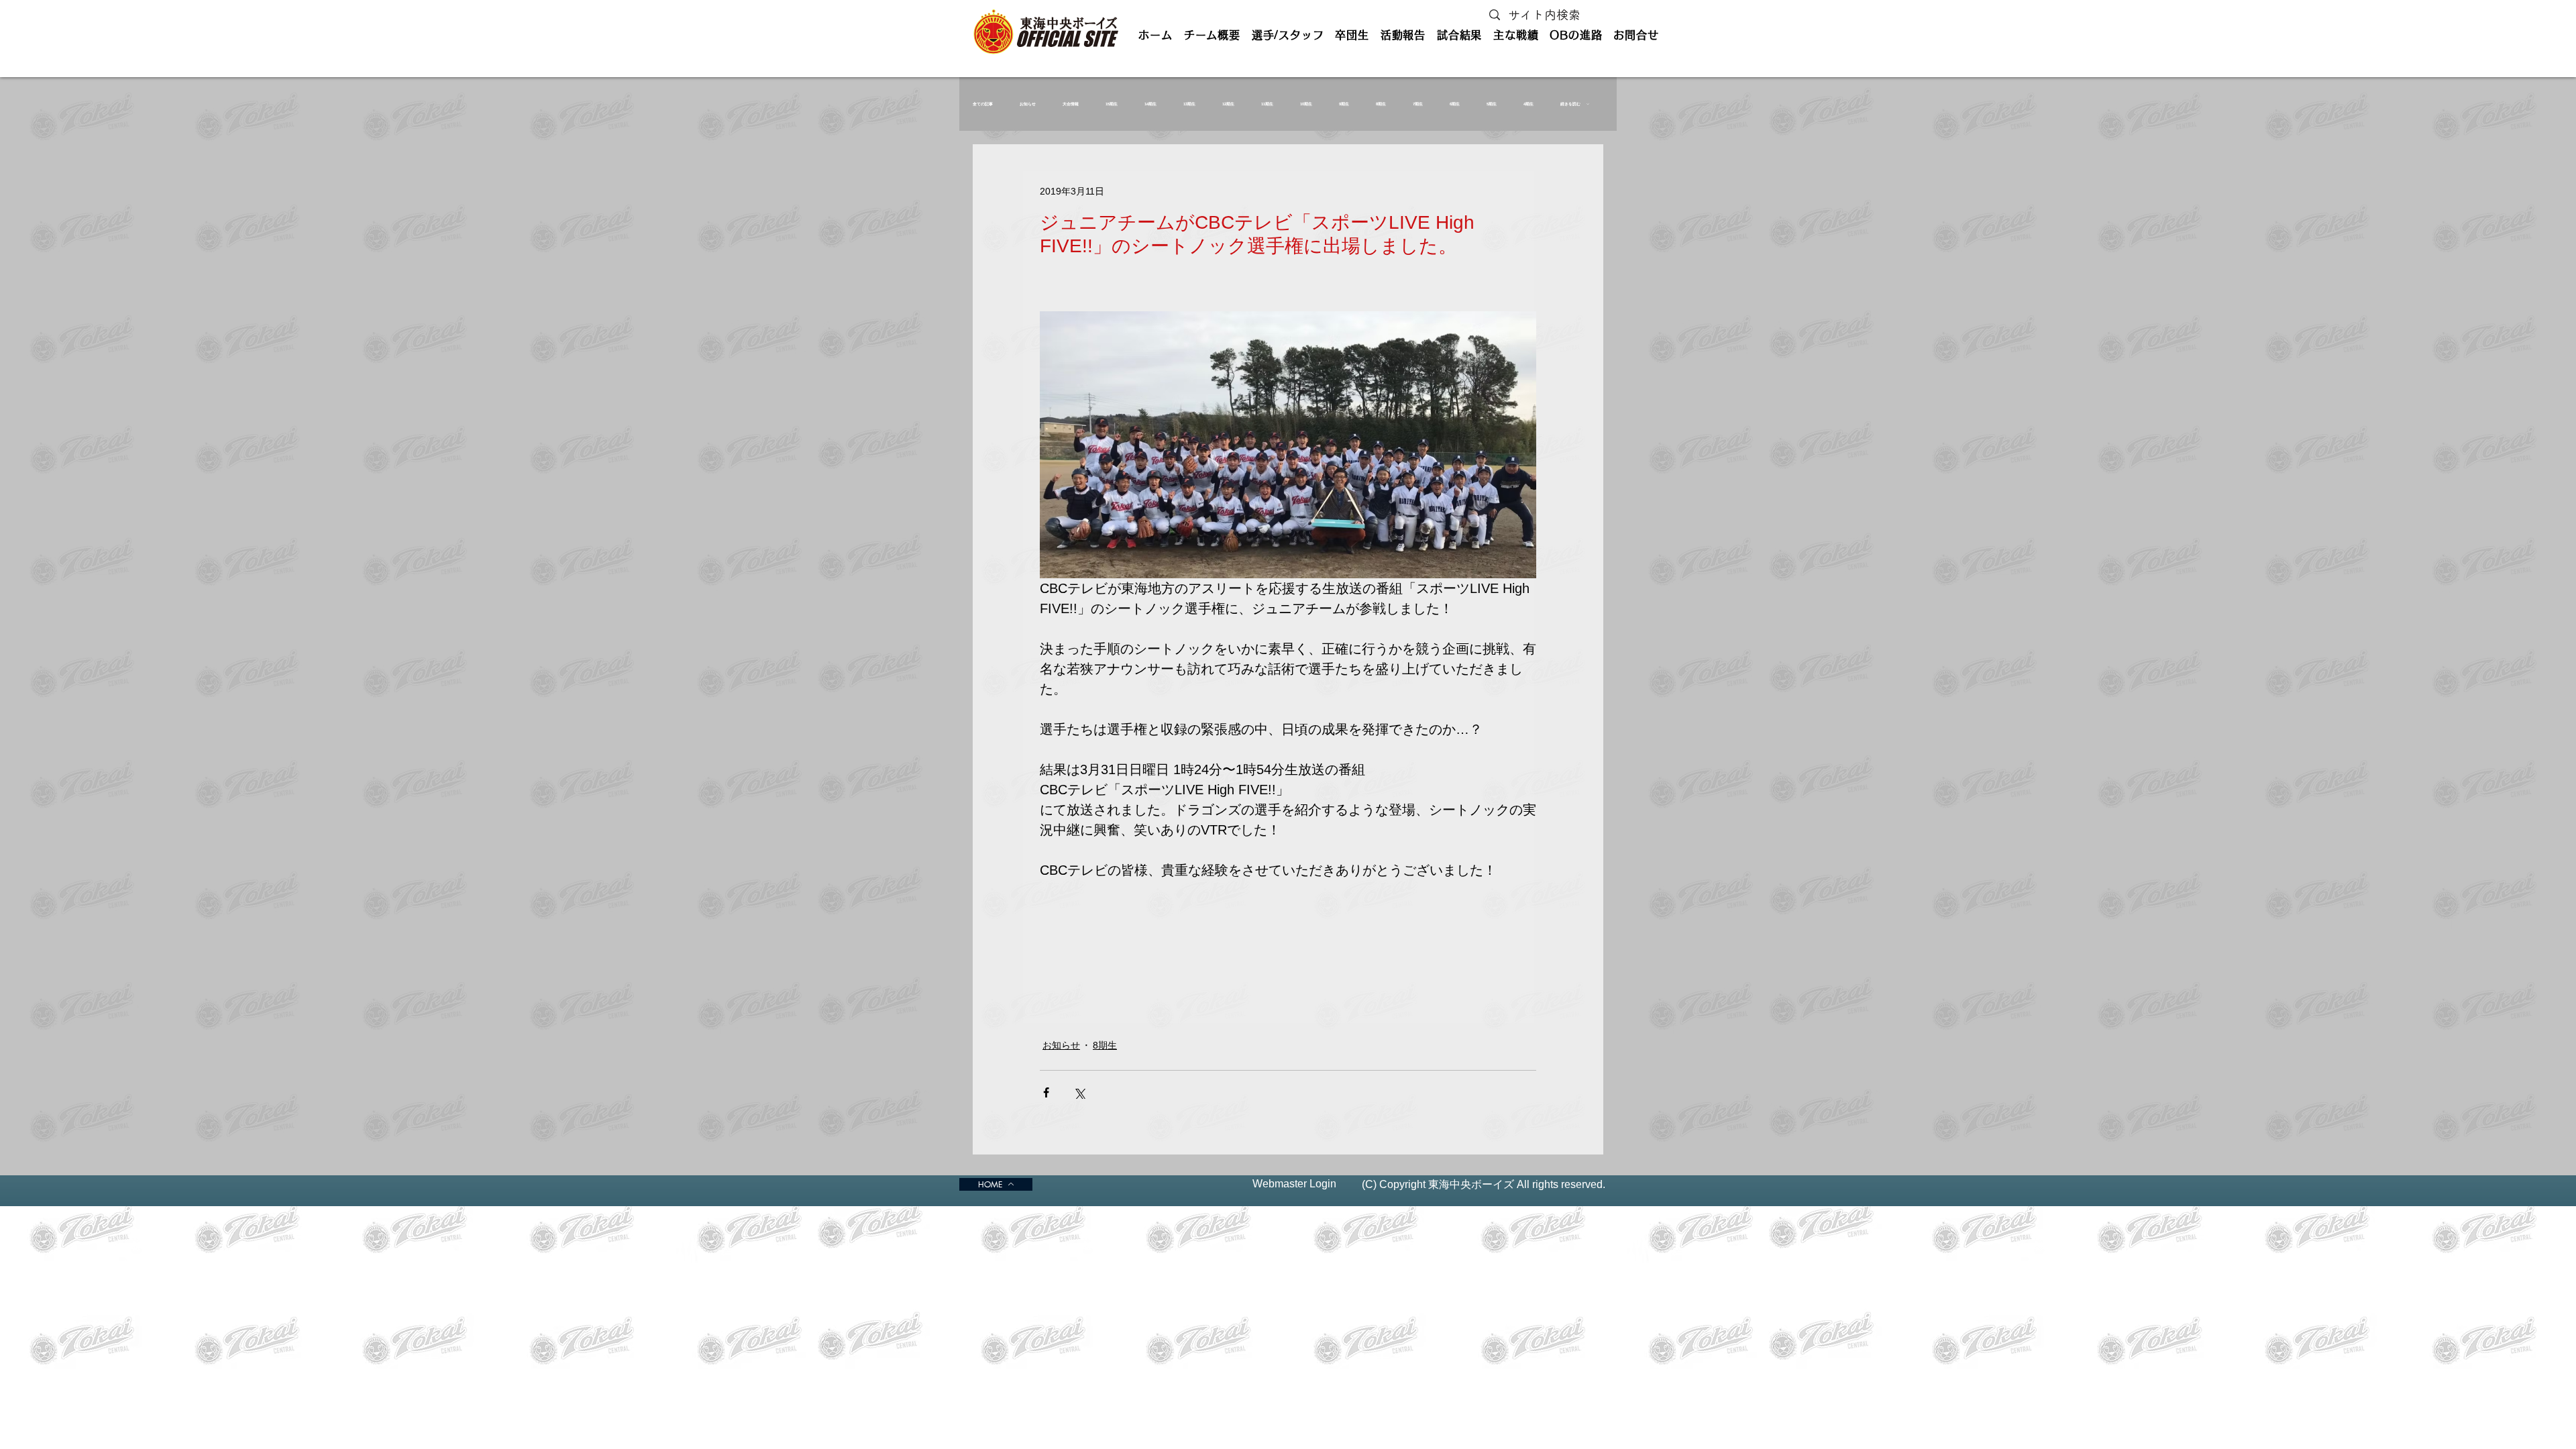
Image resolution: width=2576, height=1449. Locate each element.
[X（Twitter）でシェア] (1079, 1092)
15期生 (1112, 104)
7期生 (1418, 104)
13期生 (1189, 104)
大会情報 (1071, 104)
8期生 (1381, 104)
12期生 (1228, 104)
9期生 (1344, 104)
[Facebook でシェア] (1046, 1092)
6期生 (1455, 104)
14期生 (1150, 104)
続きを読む (1570, 104)
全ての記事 (983, 104)
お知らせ (1028, 104)
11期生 (1267, 104)
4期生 (1528, 104)
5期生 (1492, 104)
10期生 (1306, 104)
